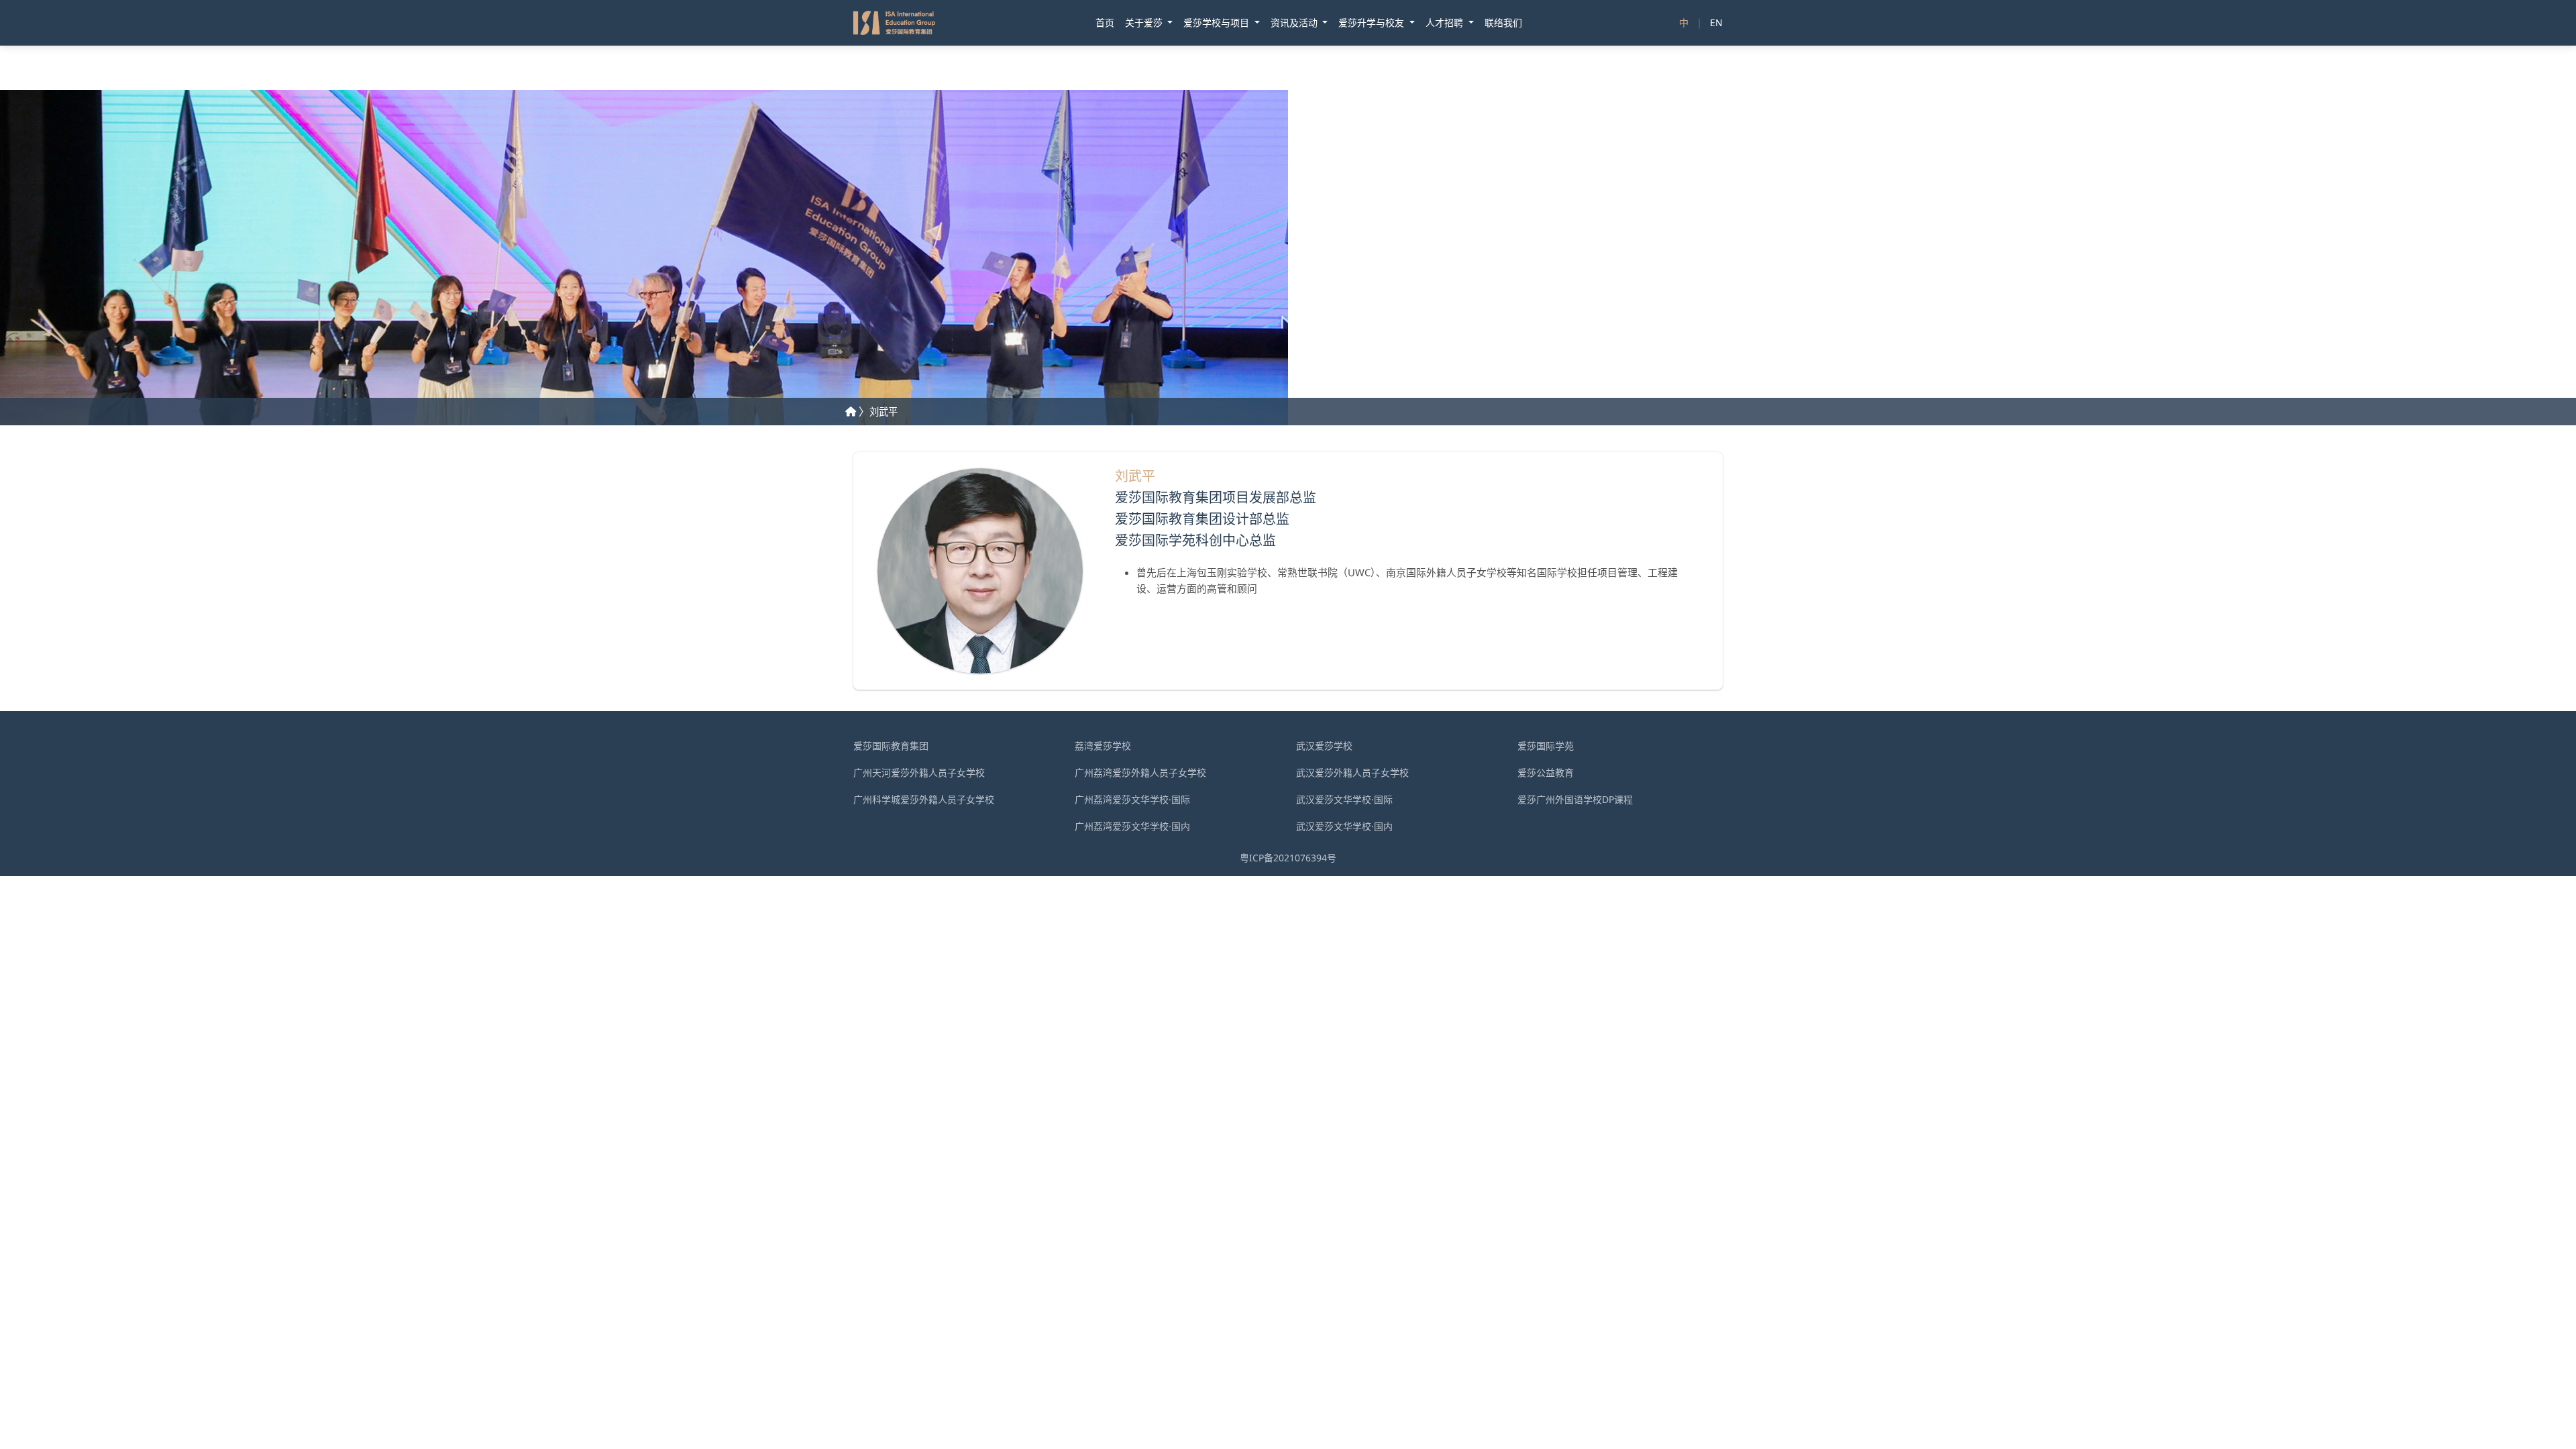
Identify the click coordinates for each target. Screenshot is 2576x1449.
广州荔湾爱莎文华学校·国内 (1132, 826)
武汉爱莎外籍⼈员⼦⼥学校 (1352, 772)
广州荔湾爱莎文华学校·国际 (1132, 799)
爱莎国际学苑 (1546, 746)
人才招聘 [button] (1446, 22)
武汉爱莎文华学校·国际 (1344, 799)
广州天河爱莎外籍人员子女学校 (919, 772)
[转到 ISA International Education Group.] (851, 412)
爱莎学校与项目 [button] (1218, 22)
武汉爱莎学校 (1324, 746)
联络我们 (1503, 22)
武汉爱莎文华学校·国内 (1344, 826)
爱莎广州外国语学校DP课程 (1575, 799)
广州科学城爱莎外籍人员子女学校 (924, 799)
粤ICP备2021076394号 (1288, 858)
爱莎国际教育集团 (891, 746)
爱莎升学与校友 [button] (1373, 22)
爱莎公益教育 (1546, 772)
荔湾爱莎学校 (1103, 746)
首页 (1105, 22)
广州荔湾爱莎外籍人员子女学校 (1140, 772)
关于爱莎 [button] (1145, 22)
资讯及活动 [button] (1295, 22)
